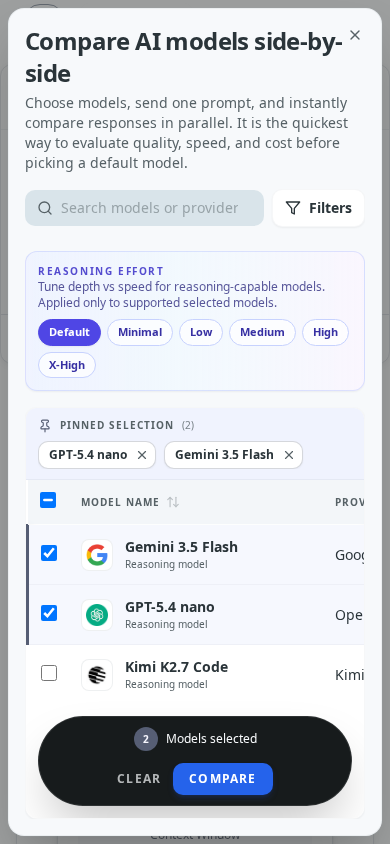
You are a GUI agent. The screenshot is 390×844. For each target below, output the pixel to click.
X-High (67, 364)
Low (201, 331)
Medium (262, 331)
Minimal (140, 331)
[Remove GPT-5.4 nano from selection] (142, 455)
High (325, 331)
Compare (222, 778)
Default (69, 331)
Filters (330, 207)
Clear (139, 779)
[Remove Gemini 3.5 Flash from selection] (289, 455)
